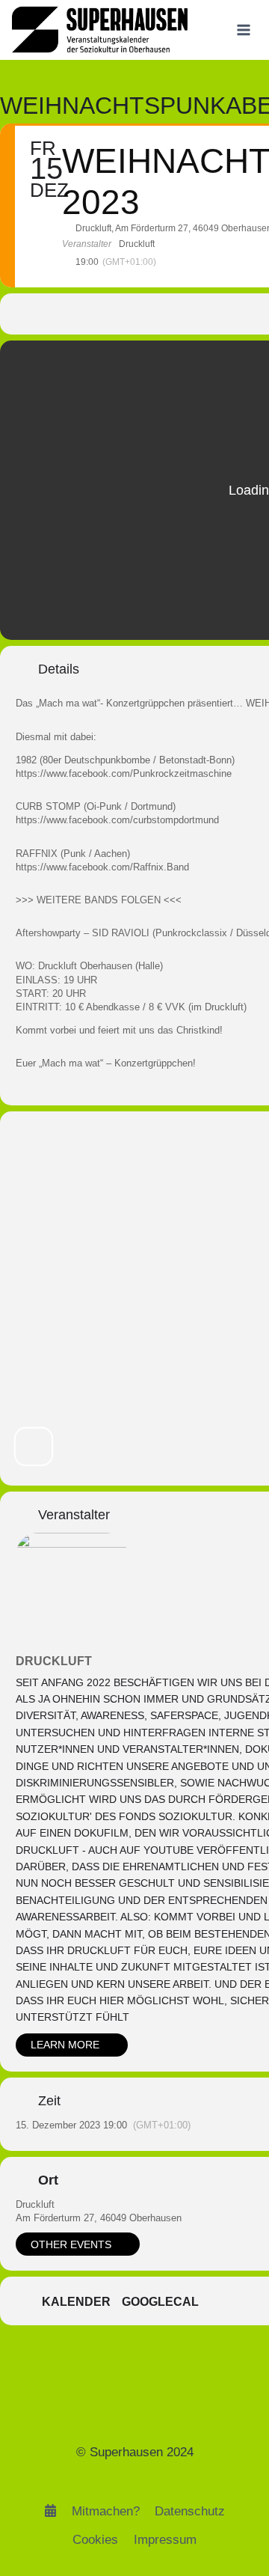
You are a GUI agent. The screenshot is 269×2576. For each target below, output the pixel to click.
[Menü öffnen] (243, 30)
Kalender (76, 2302)
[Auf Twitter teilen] (231, 314)
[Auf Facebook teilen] (201, 314)
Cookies (95, 2540)
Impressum (165, 2540)
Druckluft (54, 1661)
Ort (48, 2180)
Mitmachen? (106, 2511)
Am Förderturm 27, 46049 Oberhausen (99, 2218)
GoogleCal (160, 2302)
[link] (124, 773)
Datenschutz (190, 2511)
